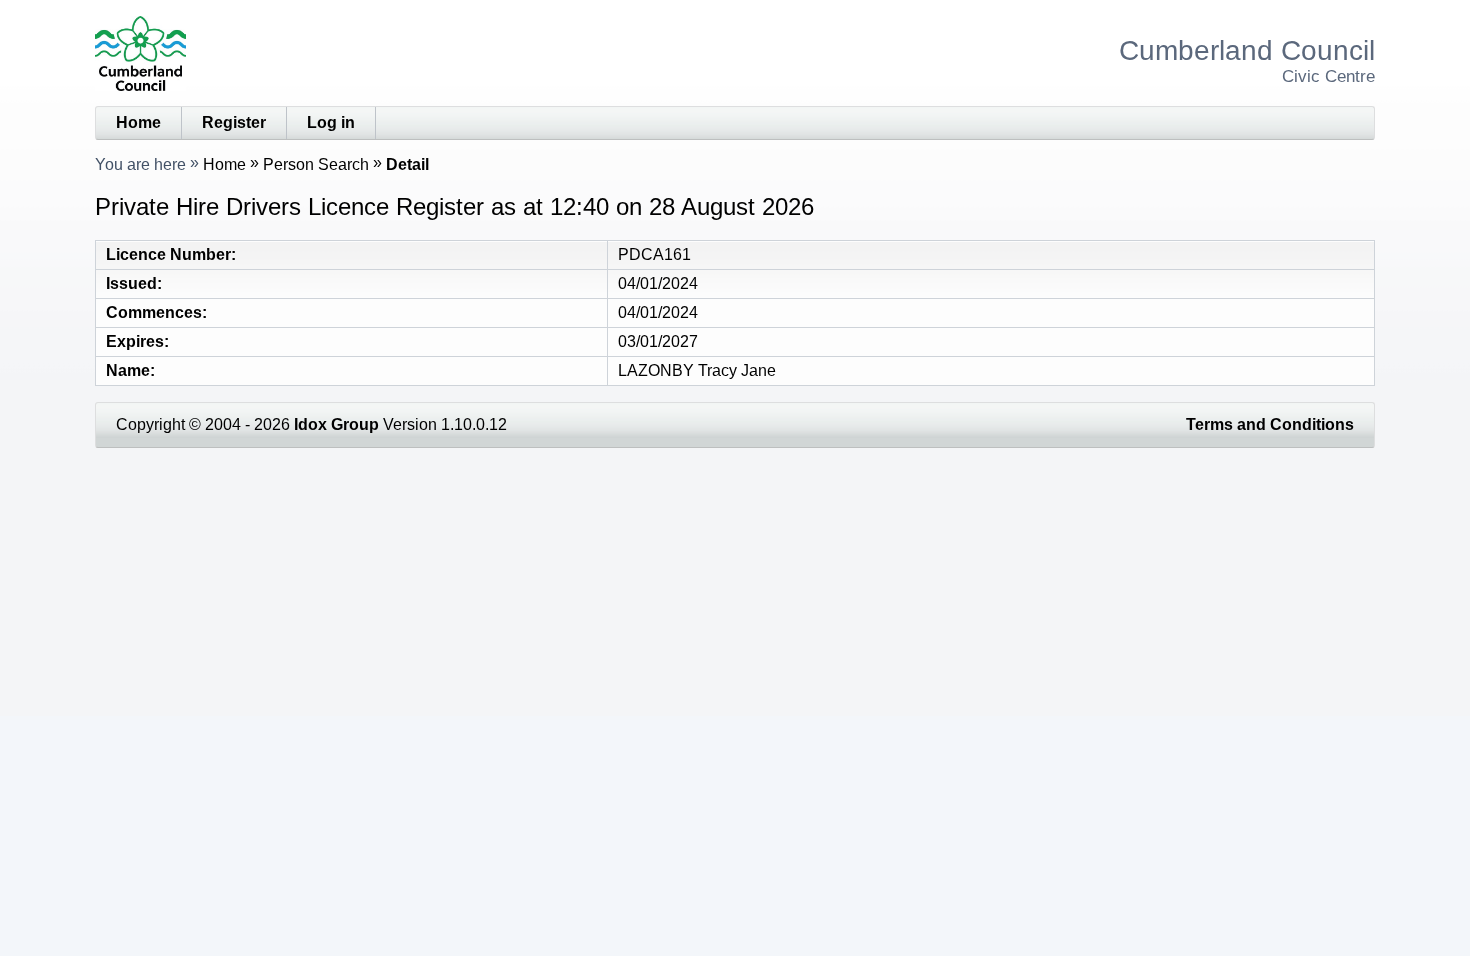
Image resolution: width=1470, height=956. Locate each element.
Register (234, 122)
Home (138, 122)
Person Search (316, 164)
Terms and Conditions (1270, 424)
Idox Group (336, 424)
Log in (331, 122)
